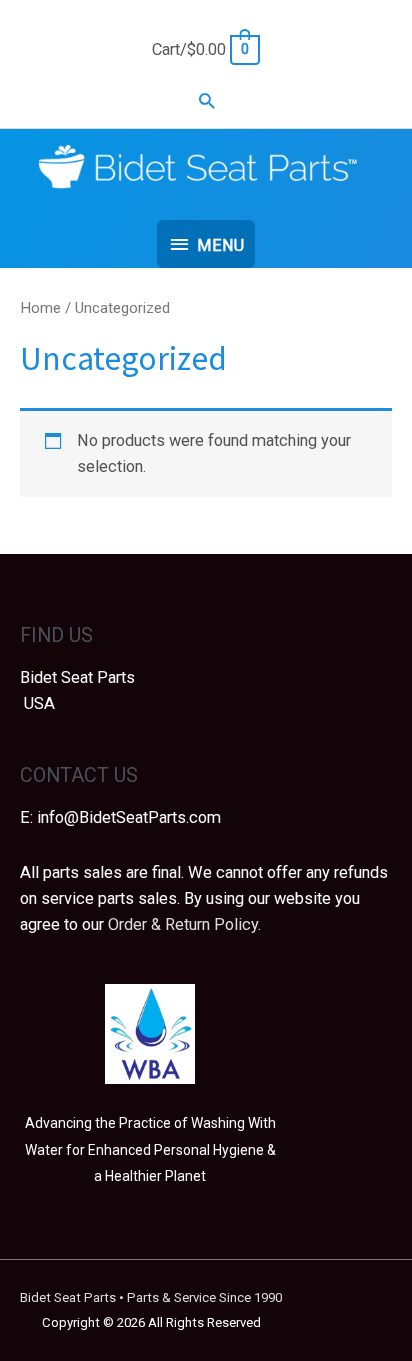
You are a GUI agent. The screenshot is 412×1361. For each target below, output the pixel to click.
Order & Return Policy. (184, 924)
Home (40, 308)
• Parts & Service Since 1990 (151, 1297)
